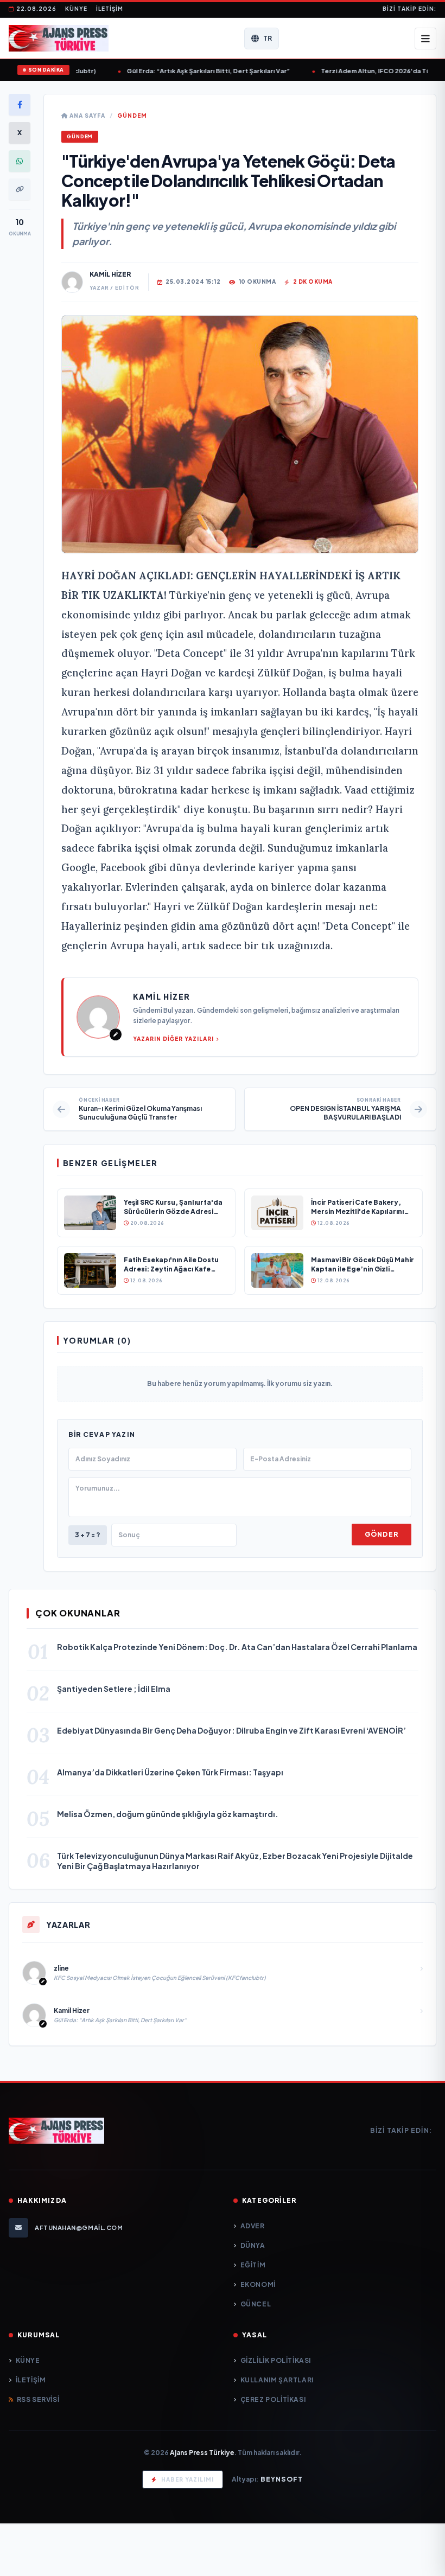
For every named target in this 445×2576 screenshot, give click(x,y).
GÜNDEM (132, 116)
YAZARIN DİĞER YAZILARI (173, 1039)
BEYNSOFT (282, 2479)
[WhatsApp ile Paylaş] (20, 161)
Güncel (256, 2304)
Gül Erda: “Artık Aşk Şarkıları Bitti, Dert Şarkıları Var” (171, 71)
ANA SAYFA (87, 116)
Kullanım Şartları (277, 2380)
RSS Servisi (38, 2399)
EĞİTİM (253, 2265)
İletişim (110, 9)
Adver (253, 2226)
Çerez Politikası (273, 2399)
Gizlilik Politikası (276, 2360)
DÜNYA (253, 2245)
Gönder (382, 1534)
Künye (76, 9)
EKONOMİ (258, 2284)
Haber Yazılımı (187, 2479)
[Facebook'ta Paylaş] (20, 105)
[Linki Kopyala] (20, 189)
